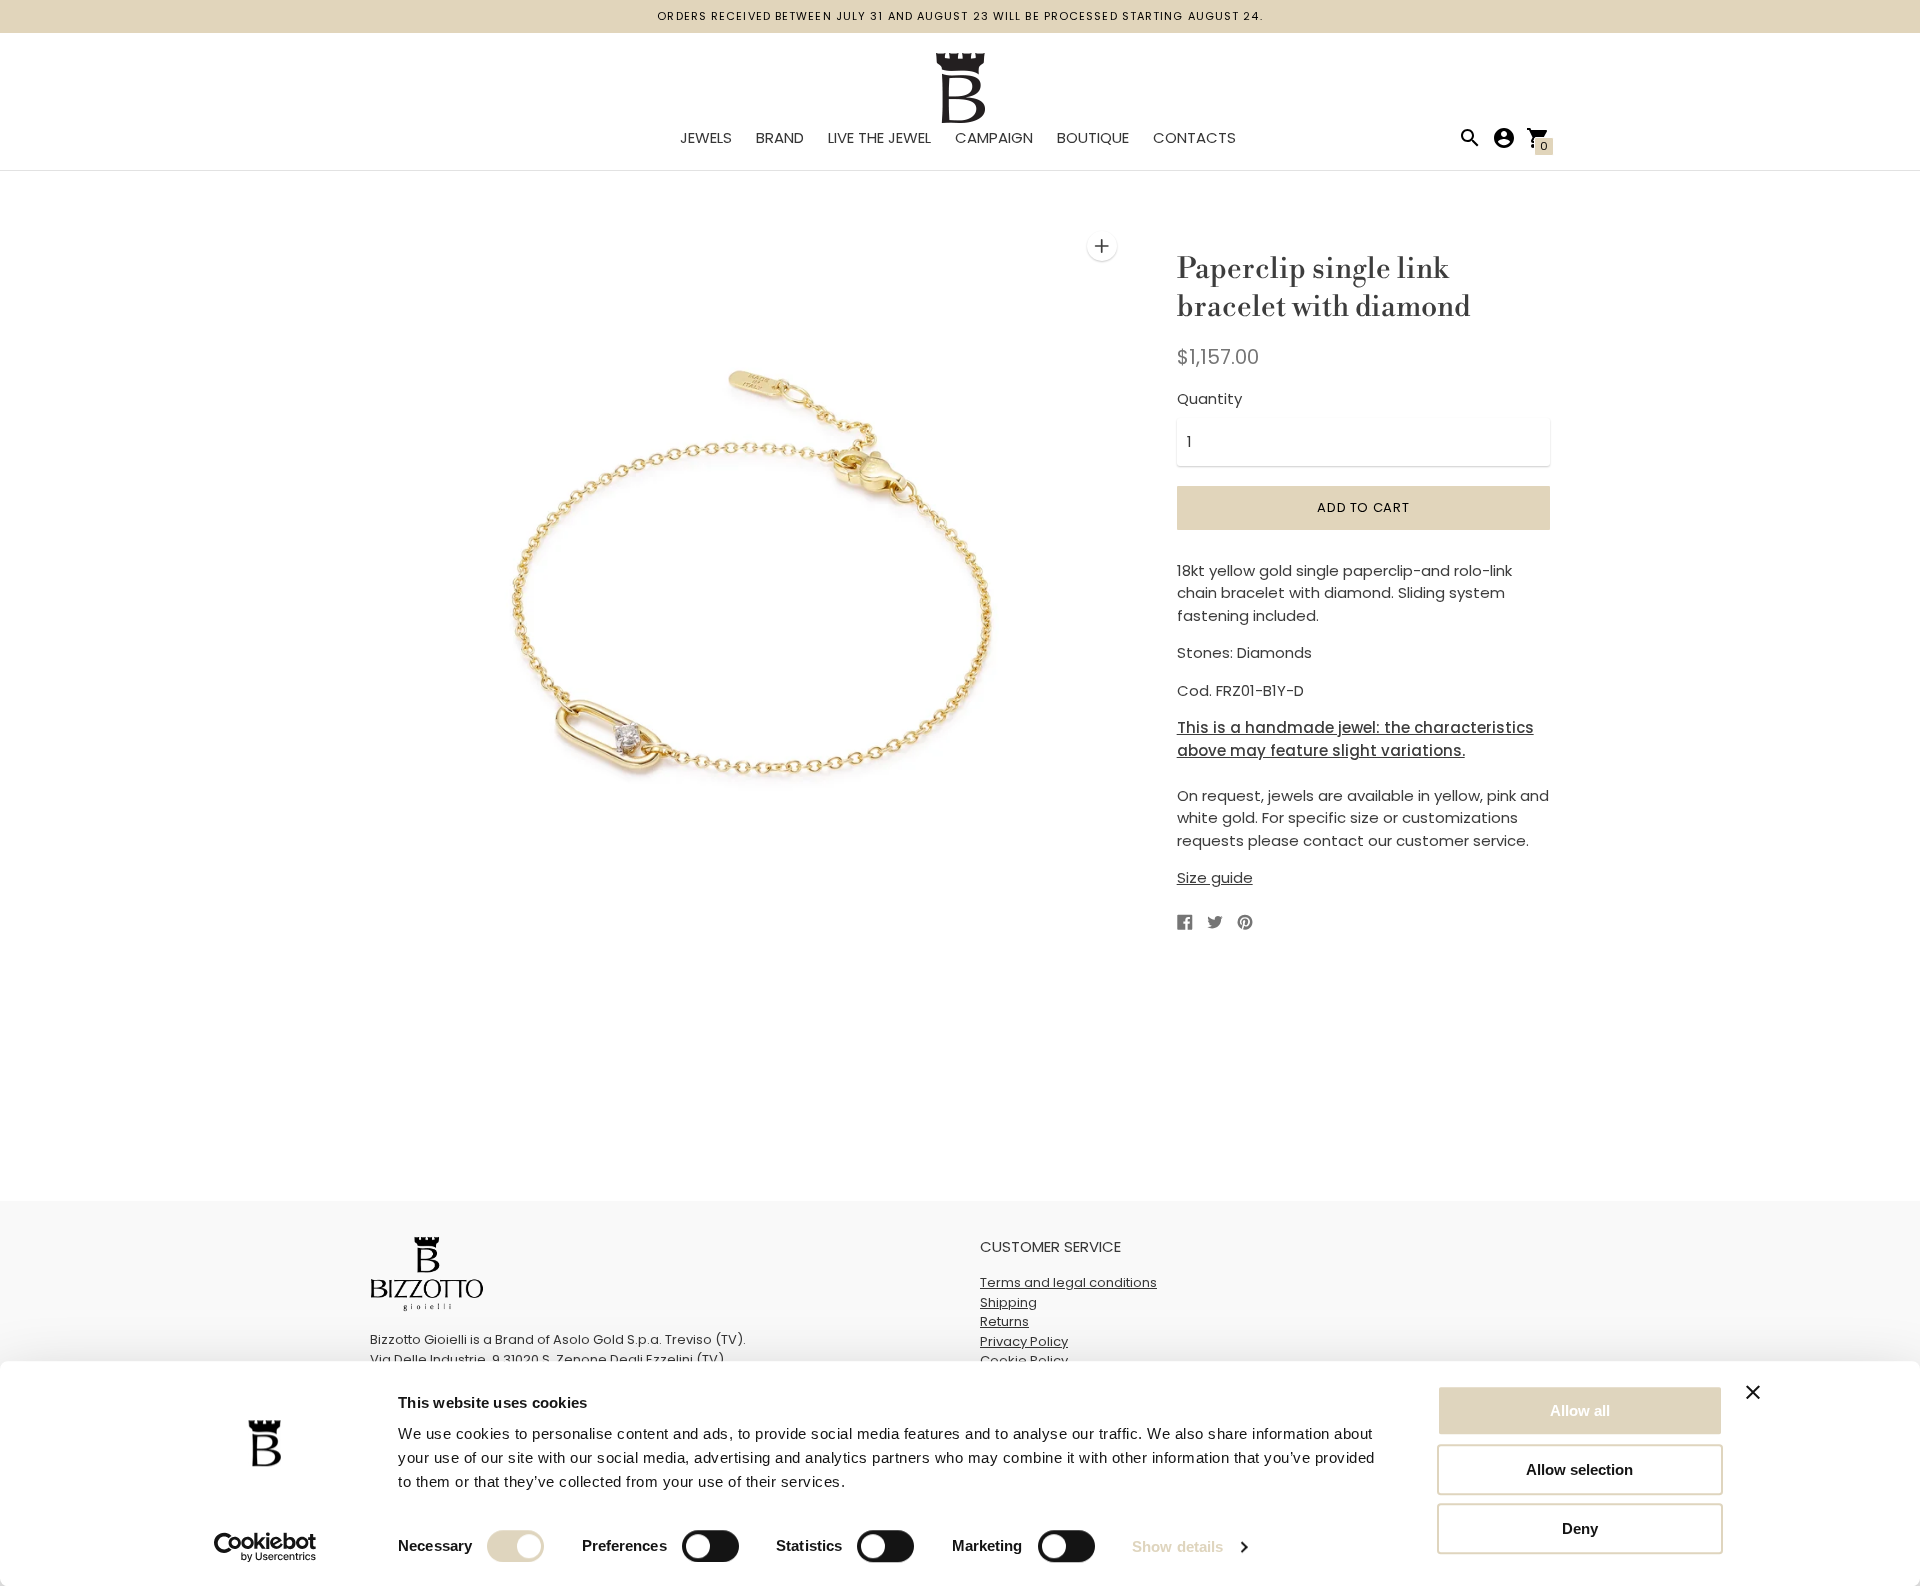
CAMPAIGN (994, 137)
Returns (1004, 1321)
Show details (1177, 1546)
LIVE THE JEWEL (879, 137)
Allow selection (1579, 1469)
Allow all (1580, 1410)
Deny (1580, 1528)
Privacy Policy (1024, 1341)
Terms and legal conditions (1068, 1282)
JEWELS (706, 137)
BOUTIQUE (1093, 137)
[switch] (710, 1546)
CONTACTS (1194, 137)
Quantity (1209, 398)
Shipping (1008, 1302)
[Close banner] (1753, 1392)
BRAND (780, 137)
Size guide (1215, 877)
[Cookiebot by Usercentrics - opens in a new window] (265, 1547)
